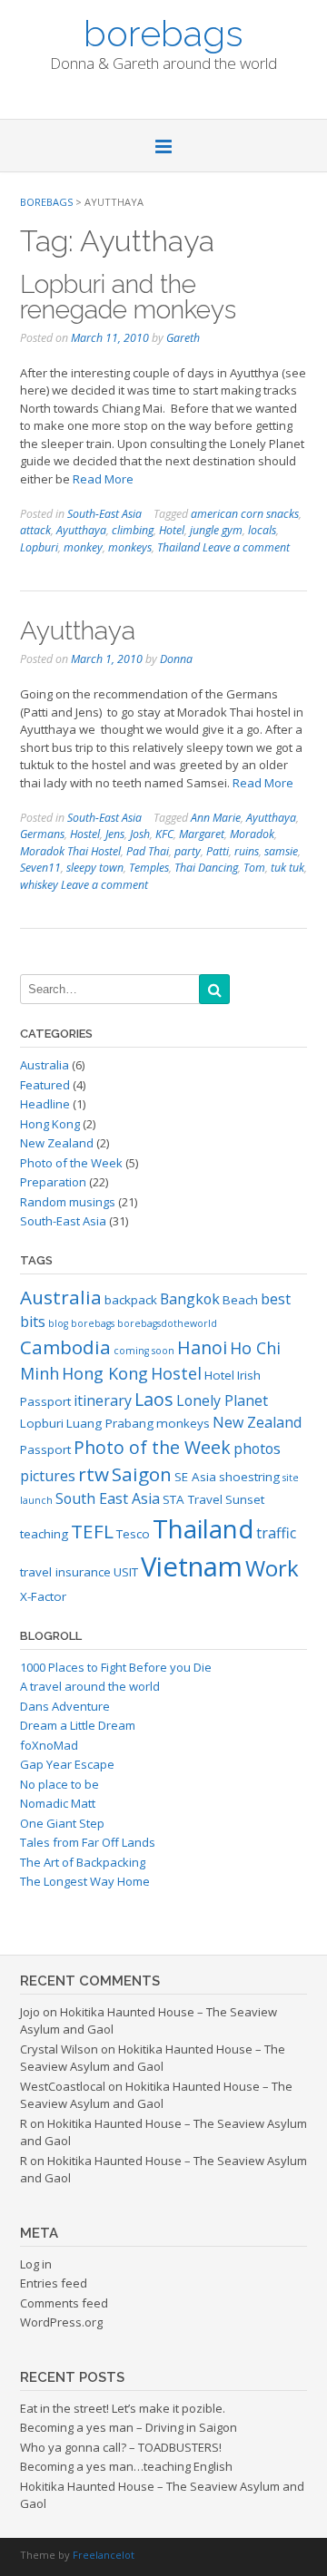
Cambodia (65, 1347)
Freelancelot (104, 2555)
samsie (281, 851)
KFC (164, 834)
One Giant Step (62, 1823)
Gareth (183, 338)
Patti (218, 851)
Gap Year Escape (67, 1764)
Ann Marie (216, 818)
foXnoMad (49, 1745)
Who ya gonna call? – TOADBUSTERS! (121, 2447)
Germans (42, 834)
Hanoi (202, 1347)
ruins (247, 851)
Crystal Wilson (59, 2049)
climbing (133, 530)
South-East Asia (104, 514)
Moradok (252, 834)
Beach (240, 1300)
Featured (45, 1085)
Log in (36, 2264)
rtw (94, 1474)
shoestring (249, 1477)
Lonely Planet (222, 1400)
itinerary (103, 1400)
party (188, 851)
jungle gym (216, 530)
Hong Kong (50, 1124)
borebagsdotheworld (167, 1323)
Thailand (178, 547)
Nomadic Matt (58, 1803)
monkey (83, 547)
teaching (44, 1534)
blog (58, 1323)
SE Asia (195, 1477)
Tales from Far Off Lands (88, 1842)
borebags (163, 32)
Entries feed (54, 2283)
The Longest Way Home (85, 1881)
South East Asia (108, 1498)
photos (257, 1449)
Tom (254, 868)
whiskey (39, 885)
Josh (140, 834)
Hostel (85, 834)
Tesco (133, 1534)
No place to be (59, 1784)
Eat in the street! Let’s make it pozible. (123, 2408)
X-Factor (43, 1596)
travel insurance (65, 1572)
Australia (45, 1065)
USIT (126, 1572)
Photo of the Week (71, 1163)
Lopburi (39, 547)
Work (272, 1568)
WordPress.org (61, 2322)
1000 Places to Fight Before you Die (116, 1667)
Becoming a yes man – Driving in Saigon (129, 2427)
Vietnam (192, 1566)
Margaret (202, 834)
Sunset (245, 1499)
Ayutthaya (81, 530)
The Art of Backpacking (83, 1862)
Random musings (68, 1202)
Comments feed (64, 2303)
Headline (45, 1104)
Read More (103, 479)
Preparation (53, 1182)
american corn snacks (245, 514)
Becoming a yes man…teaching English (126, 2466)
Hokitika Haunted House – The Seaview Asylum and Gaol (153, 2058)
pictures (48, 1476)
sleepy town (95, 868)
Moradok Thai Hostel (70, 851)
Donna (176, 659)
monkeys (130, 547)
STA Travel (193, 1499)
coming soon (144, 1351)
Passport (45, 1449)
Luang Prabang (110, 1423)
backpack (131, 1300)
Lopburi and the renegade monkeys (128, 297)
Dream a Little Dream (78, 1725)
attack (35, 530)
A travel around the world (90, 1686)
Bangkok (190, 1299)
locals (262, 530)
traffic (276, 1533)
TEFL (92, 1531)
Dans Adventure (65, 1706)
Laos (154, 1399)
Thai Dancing (206, 868)
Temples (149, 868)
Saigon (142, 1474)
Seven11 (40, 868)
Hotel (172, 530)
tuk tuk (287, 868)
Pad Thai (148, 851)
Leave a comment (246, 547)
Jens (115, 834)
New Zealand (57, 1143)
